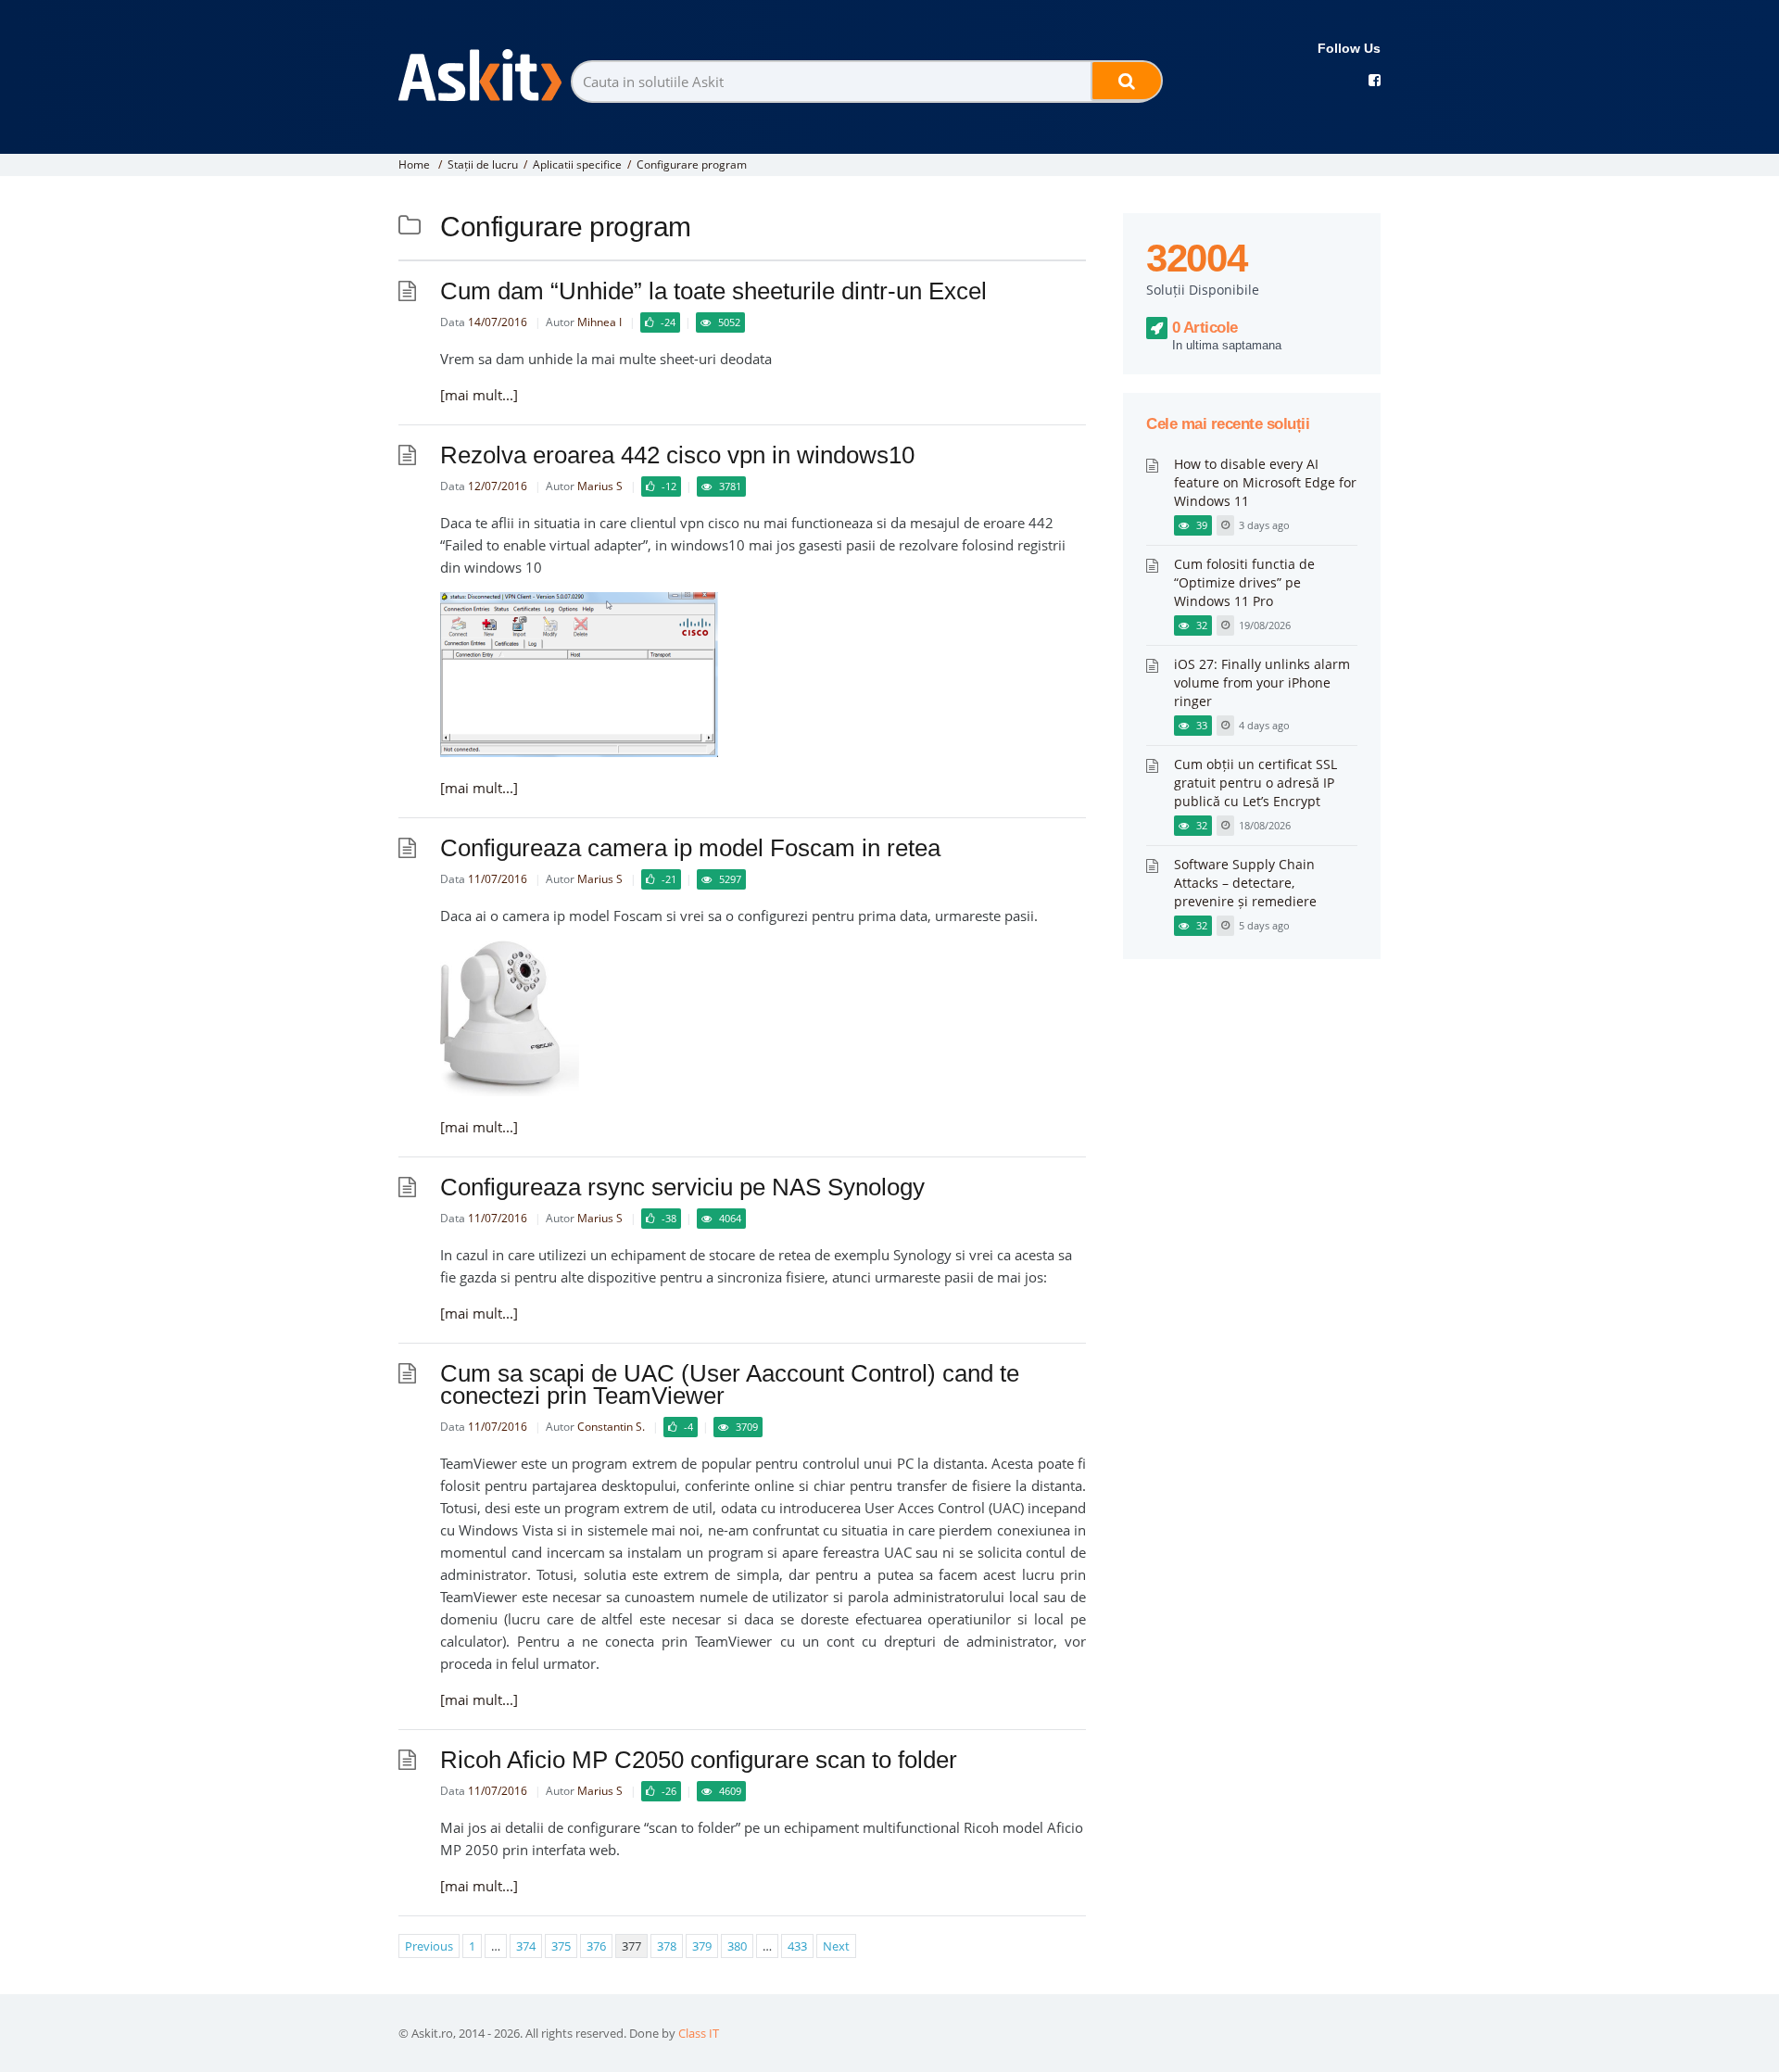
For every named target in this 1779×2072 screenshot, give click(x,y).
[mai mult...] (479, 395)
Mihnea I (599, 322)
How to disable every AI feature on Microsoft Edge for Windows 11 (1265, 482)
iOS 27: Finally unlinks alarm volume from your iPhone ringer (1262, 682)
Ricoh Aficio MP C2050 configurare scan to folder (699, 1760)
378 (667, 1946)
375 (561, 1946)
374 (526, 1946)
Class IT (699, 2033)
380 (737, 1946)
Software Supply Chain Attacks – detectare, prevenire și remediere (1245, 883)
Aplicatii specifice (577, 164)
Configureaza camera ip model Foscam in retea (690, 848)
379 (702, 1946)
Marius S (600, 486)
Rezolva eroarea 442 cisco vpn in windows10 (677, 455)
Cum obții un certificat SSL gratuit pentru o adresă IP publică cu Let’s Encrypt (1255, 783)
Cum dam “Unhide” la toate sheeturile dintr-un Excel (713, 291)
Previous (429, 1946)
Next (836, 1946)
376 (596, 1946)
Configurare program (692, 164)
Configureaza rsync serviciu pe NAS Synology (682, 1187)
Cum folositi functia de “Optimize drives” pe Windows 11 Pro (1244, 582)
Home (414, 164)
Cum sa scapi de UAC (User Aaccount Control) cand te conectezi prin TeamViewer (730, 1384)
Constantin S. (611, 1427)
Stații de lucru (483, 164)
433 (797, 1946)
